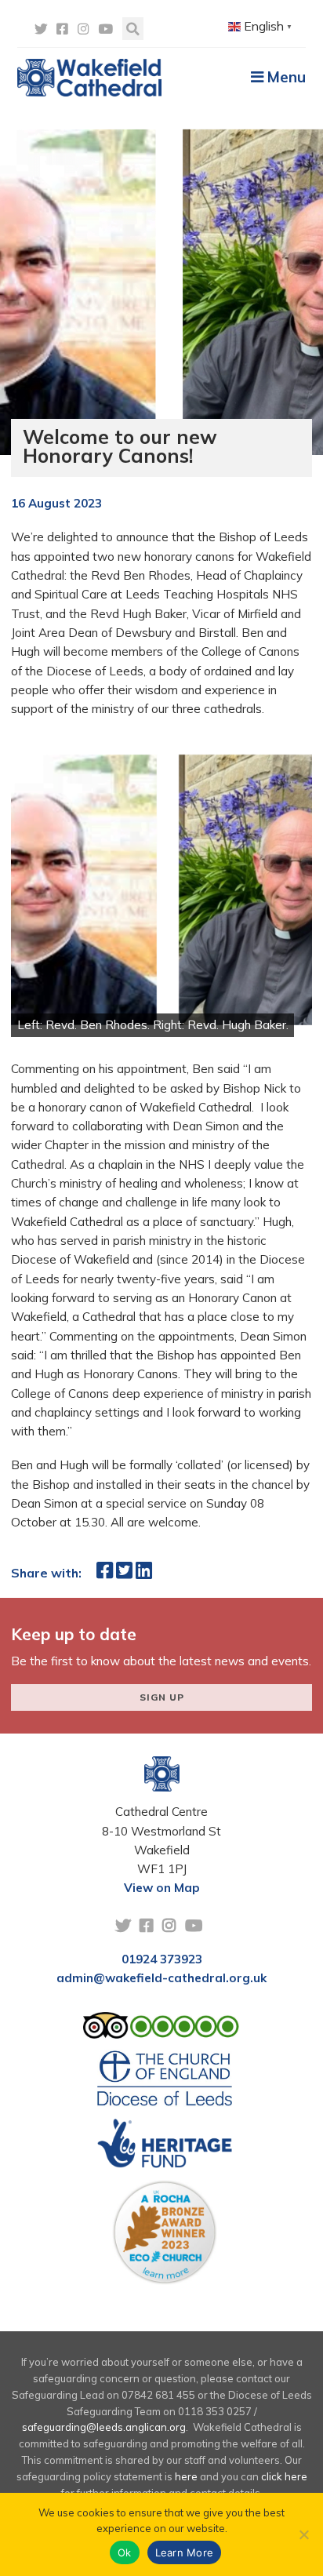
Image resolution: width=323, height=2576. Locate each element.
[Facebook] (62, 29)
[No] (303, 2534)
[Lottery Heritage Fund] (165, 2148)
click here (284, 2476)
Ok (125, 2552)
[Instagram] (83, 29)
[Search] (133, 29)
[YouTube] (105, 29)
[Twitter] (41, 29)
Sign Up (162, 1697)
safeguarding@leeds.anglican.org (104, 2427)
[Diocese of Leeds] (165, 2083)
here (186, 2476)
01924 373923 (162, 1959)
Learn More (185, 2552)
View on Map (162, 1888)
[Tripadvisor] (161, 2029)
